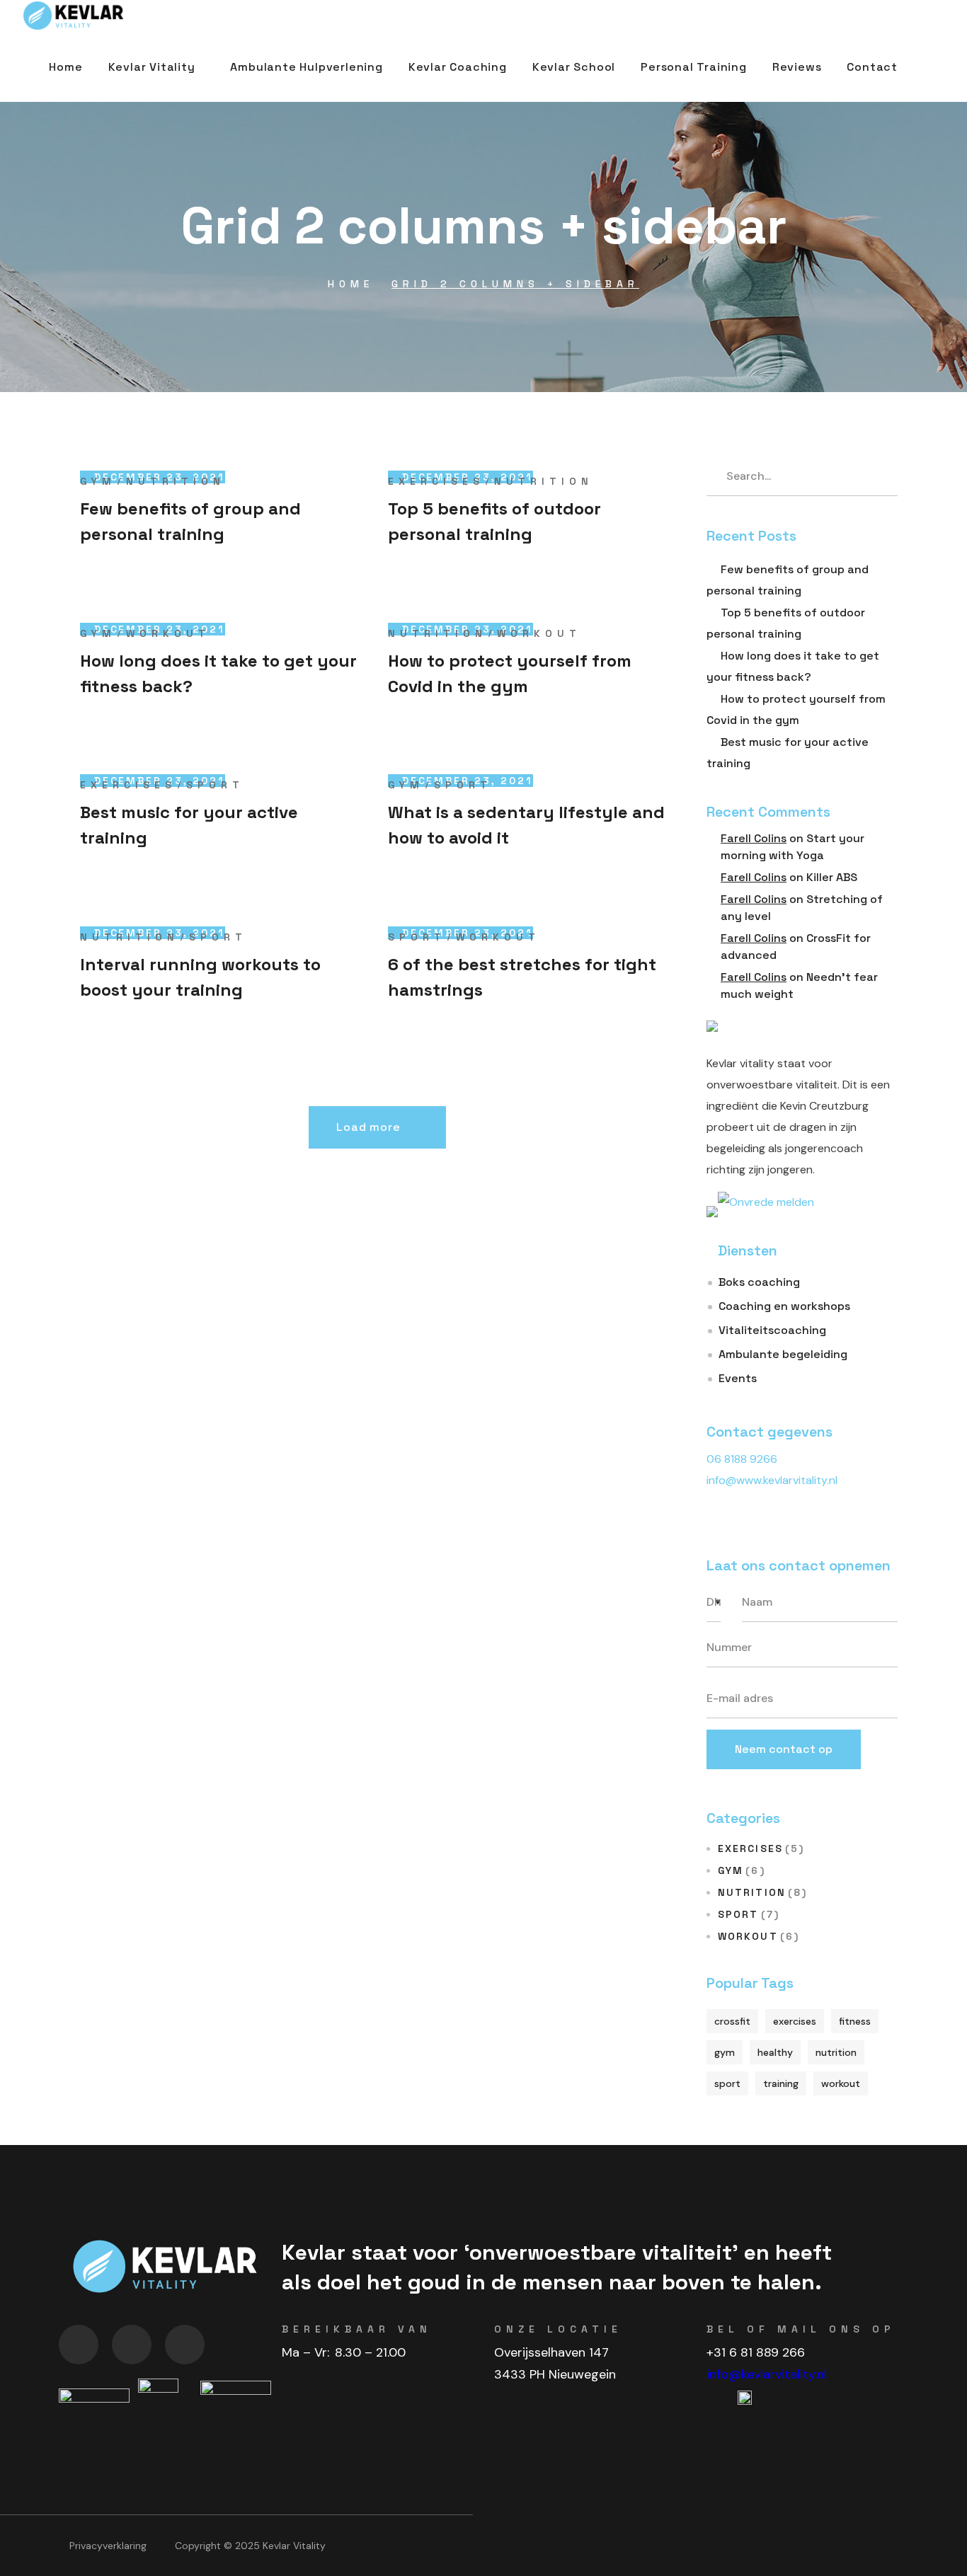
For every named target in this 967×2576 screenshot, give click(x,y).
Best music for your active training (189, 825)
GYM (98, 481)
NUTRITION (176, 481)
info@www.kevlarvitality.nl (772, 1480)
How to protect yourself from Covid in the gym (510, 673)
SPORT (215, 785)
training (781, 2083)
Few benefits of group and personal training (190, 521)
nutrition (836, 2052)
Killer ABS (832, 877)
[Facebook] (132, 2345)
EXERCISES (436, 481)
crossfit (732, 2021)
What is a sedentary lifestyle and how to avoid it (526, 825)
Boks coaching (759, 1282)
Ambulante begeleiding (783, 1354)
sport (727, 2083)
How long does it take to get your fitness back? (218, 673)
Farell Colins (754, 838)
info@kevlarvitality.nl (767, 2374)
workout (841, 2083)
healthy (775, 2052)
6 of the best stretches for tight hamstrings (522, 977)
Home (351, 284)
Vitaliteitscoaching (772, 1330)
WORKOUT (168, 633)
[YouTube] (79, 2345)
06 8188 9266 (742, 1459)
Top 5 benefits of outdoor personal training (494, 521)
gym (725, 2052)
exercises (795, 2021)
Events (738, 1378)
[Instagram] (185, 2345)
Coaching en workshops (784, 1306)
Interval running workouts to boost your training (200, 977)
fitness (855, 2021)
